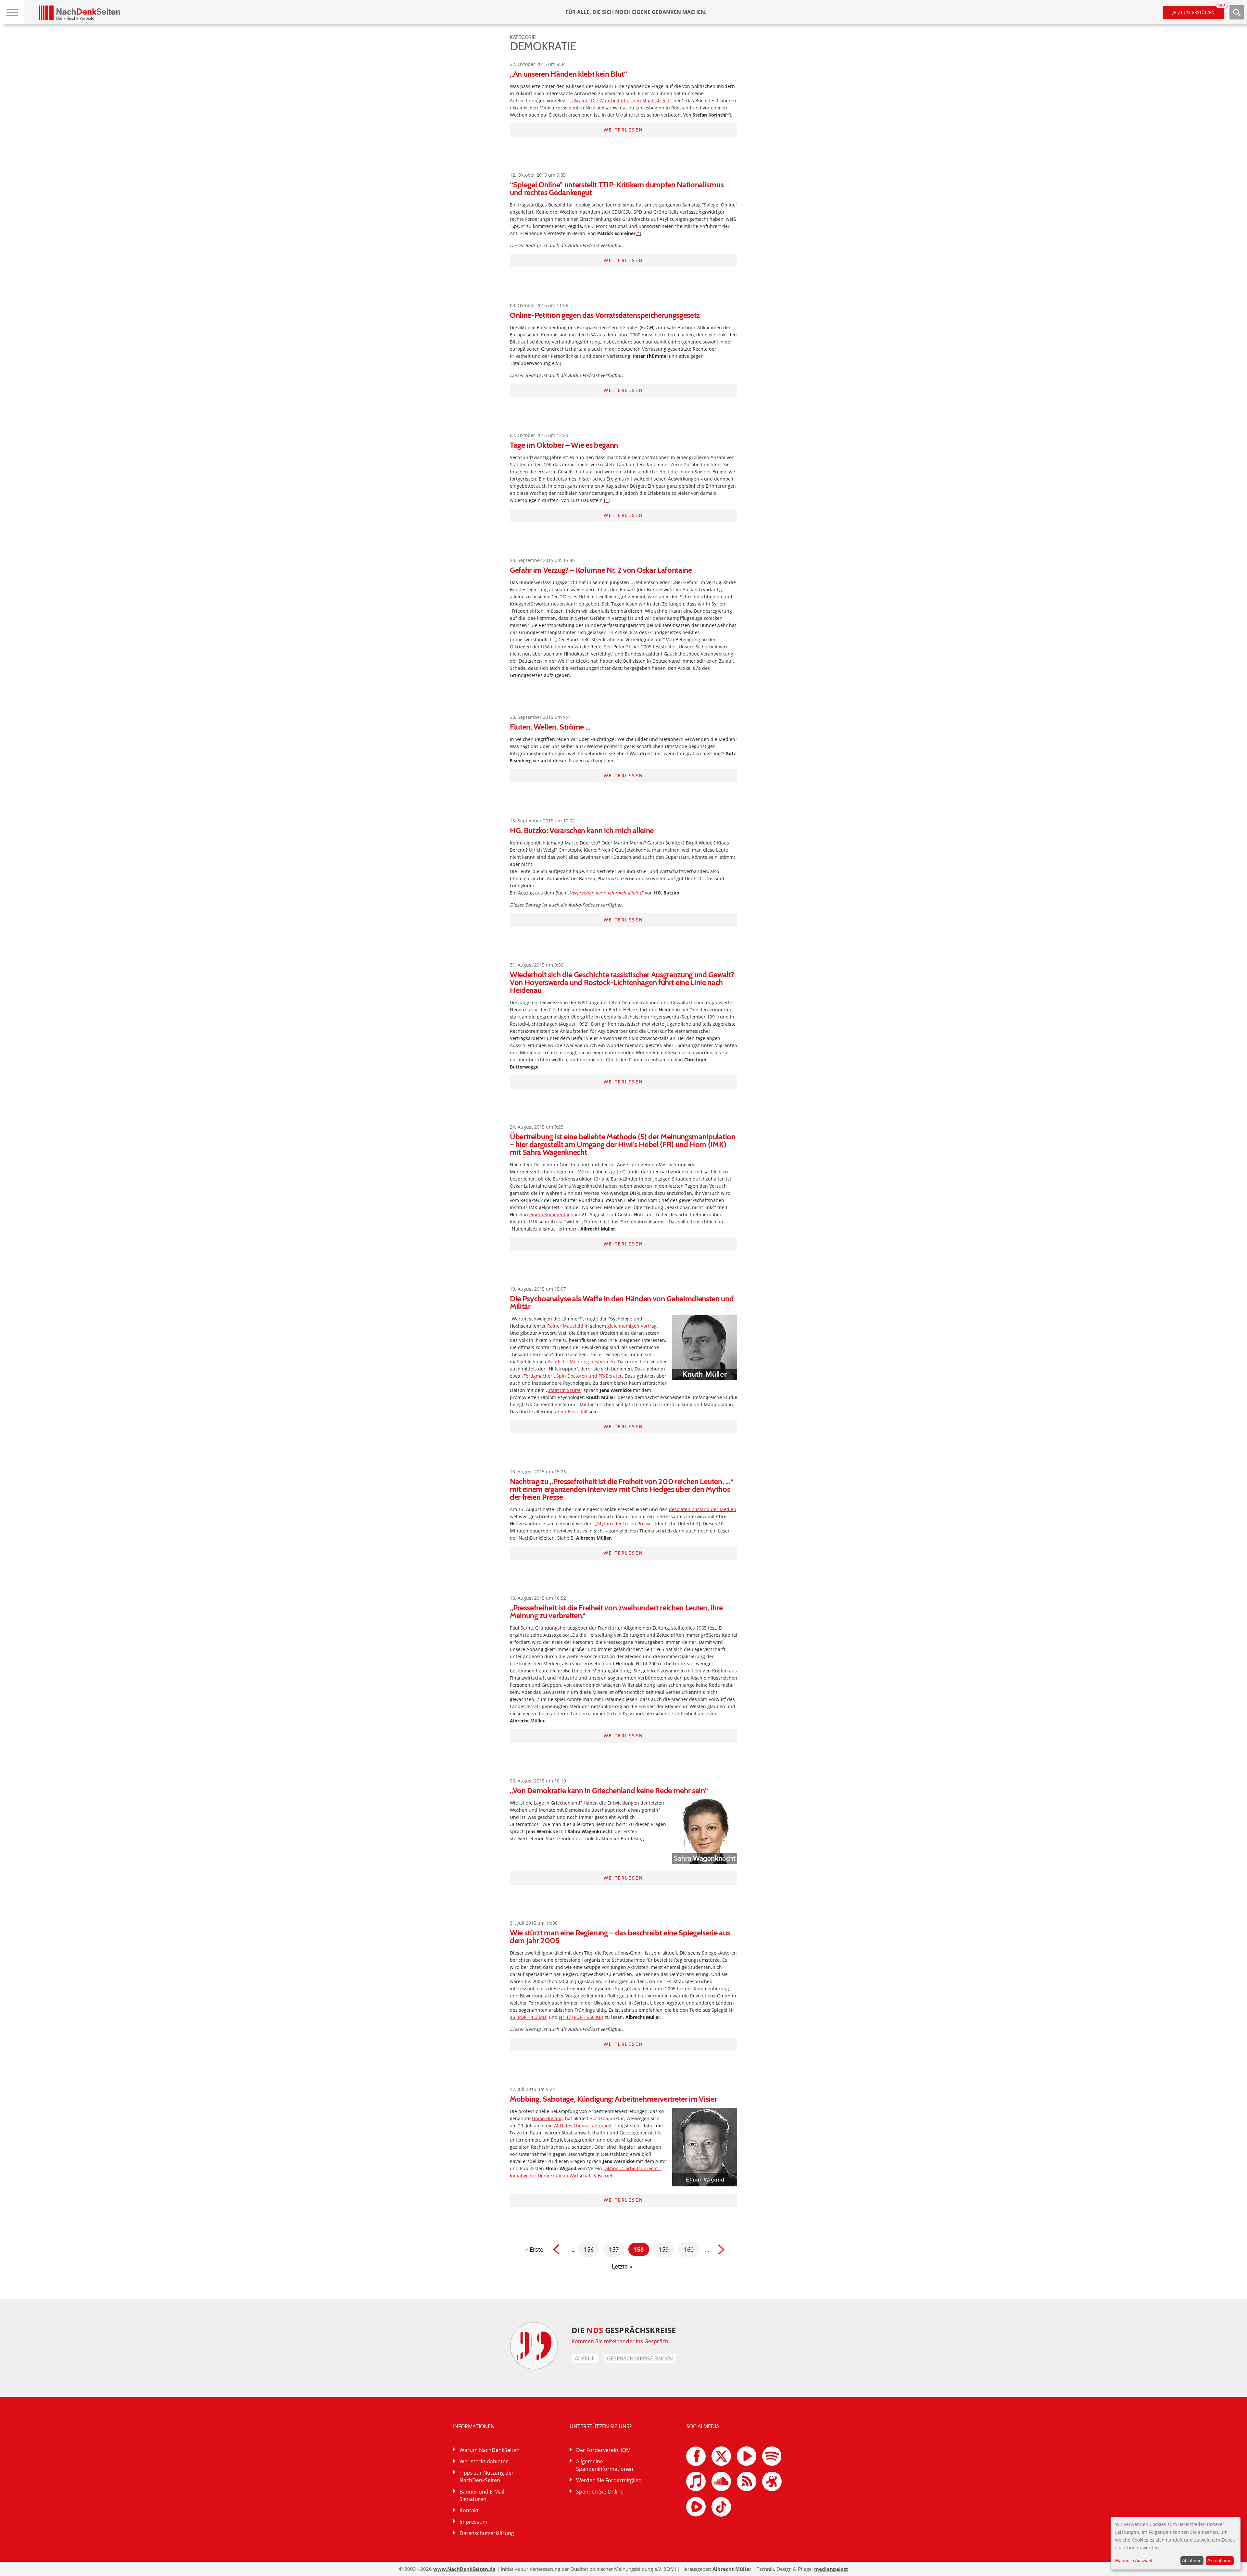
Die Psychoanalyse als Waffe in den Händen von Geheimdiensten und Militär (622, 1302)
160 (689, 2249)
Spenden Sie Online (600, 2492)
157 (614, 2249)
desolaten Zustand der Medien (703, 1509)
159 (664, 2249)
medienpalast (831, 2569)
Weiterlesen (623, 130)
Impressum (473, 2522)
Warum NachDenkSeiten (490, 2450)
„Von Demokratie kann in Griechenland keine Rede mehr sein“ (609, 1790)
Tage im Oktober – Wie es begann (564, 445)
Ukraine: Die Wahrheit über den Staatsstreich (621, 100)
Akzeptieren (1220, 2560)
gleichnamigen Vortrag (632, 1326)
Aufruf (585, 2358)
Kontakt (469, 2510)
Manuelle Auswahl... (1136, 2560)
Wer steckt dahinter (484, 2461)
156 (589, 2249)
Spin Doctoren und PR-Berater (589, 1376)
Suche (1237, 12)
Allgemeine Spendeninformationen (605, 2465)
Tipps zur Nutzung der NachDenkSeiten (487, 2476)
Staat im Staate (564, 1390)
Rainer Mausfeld (565, 1326)
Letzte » (622, 2266)
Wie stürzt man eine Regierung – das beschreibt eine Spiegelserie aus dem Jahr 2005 (620, 1937)
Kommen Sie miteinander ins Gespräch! (621, 2341)
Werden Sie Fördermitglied (609, 2480)
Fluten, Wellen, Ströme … (550, 727)
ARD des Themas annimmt (583, 2126)
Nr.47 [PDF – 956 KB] (581, 2017)
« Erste (534, 2249)
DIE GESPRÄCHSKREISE (624, 2330)
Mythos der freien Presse (624, 1524)
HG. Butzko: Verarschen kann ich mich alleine (582, 830)
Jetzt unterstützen (1198, 11)
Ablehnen (1192, 2560)
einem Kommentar (550, 1214)
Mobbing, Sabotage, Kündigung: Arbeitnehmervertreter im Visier (613, 2099)
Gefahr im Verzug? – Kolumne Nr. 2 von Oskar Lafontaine (601, 570)
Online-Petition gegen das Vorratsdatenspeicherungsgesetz (605, 315)
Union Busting (547, 2118)
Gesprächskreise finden (640, 2358)
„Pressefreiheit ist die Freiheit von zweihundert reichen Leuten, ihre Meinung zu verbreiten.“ (616, 1612)
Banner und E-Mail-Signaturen (483, 2495)
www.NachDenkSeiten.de (464, 2569)
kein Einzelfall (572, 1412)
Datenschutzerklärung (487, 2533)
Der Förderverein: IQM (603, 2450)
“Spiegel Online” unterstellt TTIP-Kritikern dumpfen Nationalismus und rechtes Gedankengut (617, 188)
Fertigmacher (538, 1376)
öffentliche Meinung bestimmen (580, 1362)
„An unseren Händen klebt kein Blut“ (568, 74)
